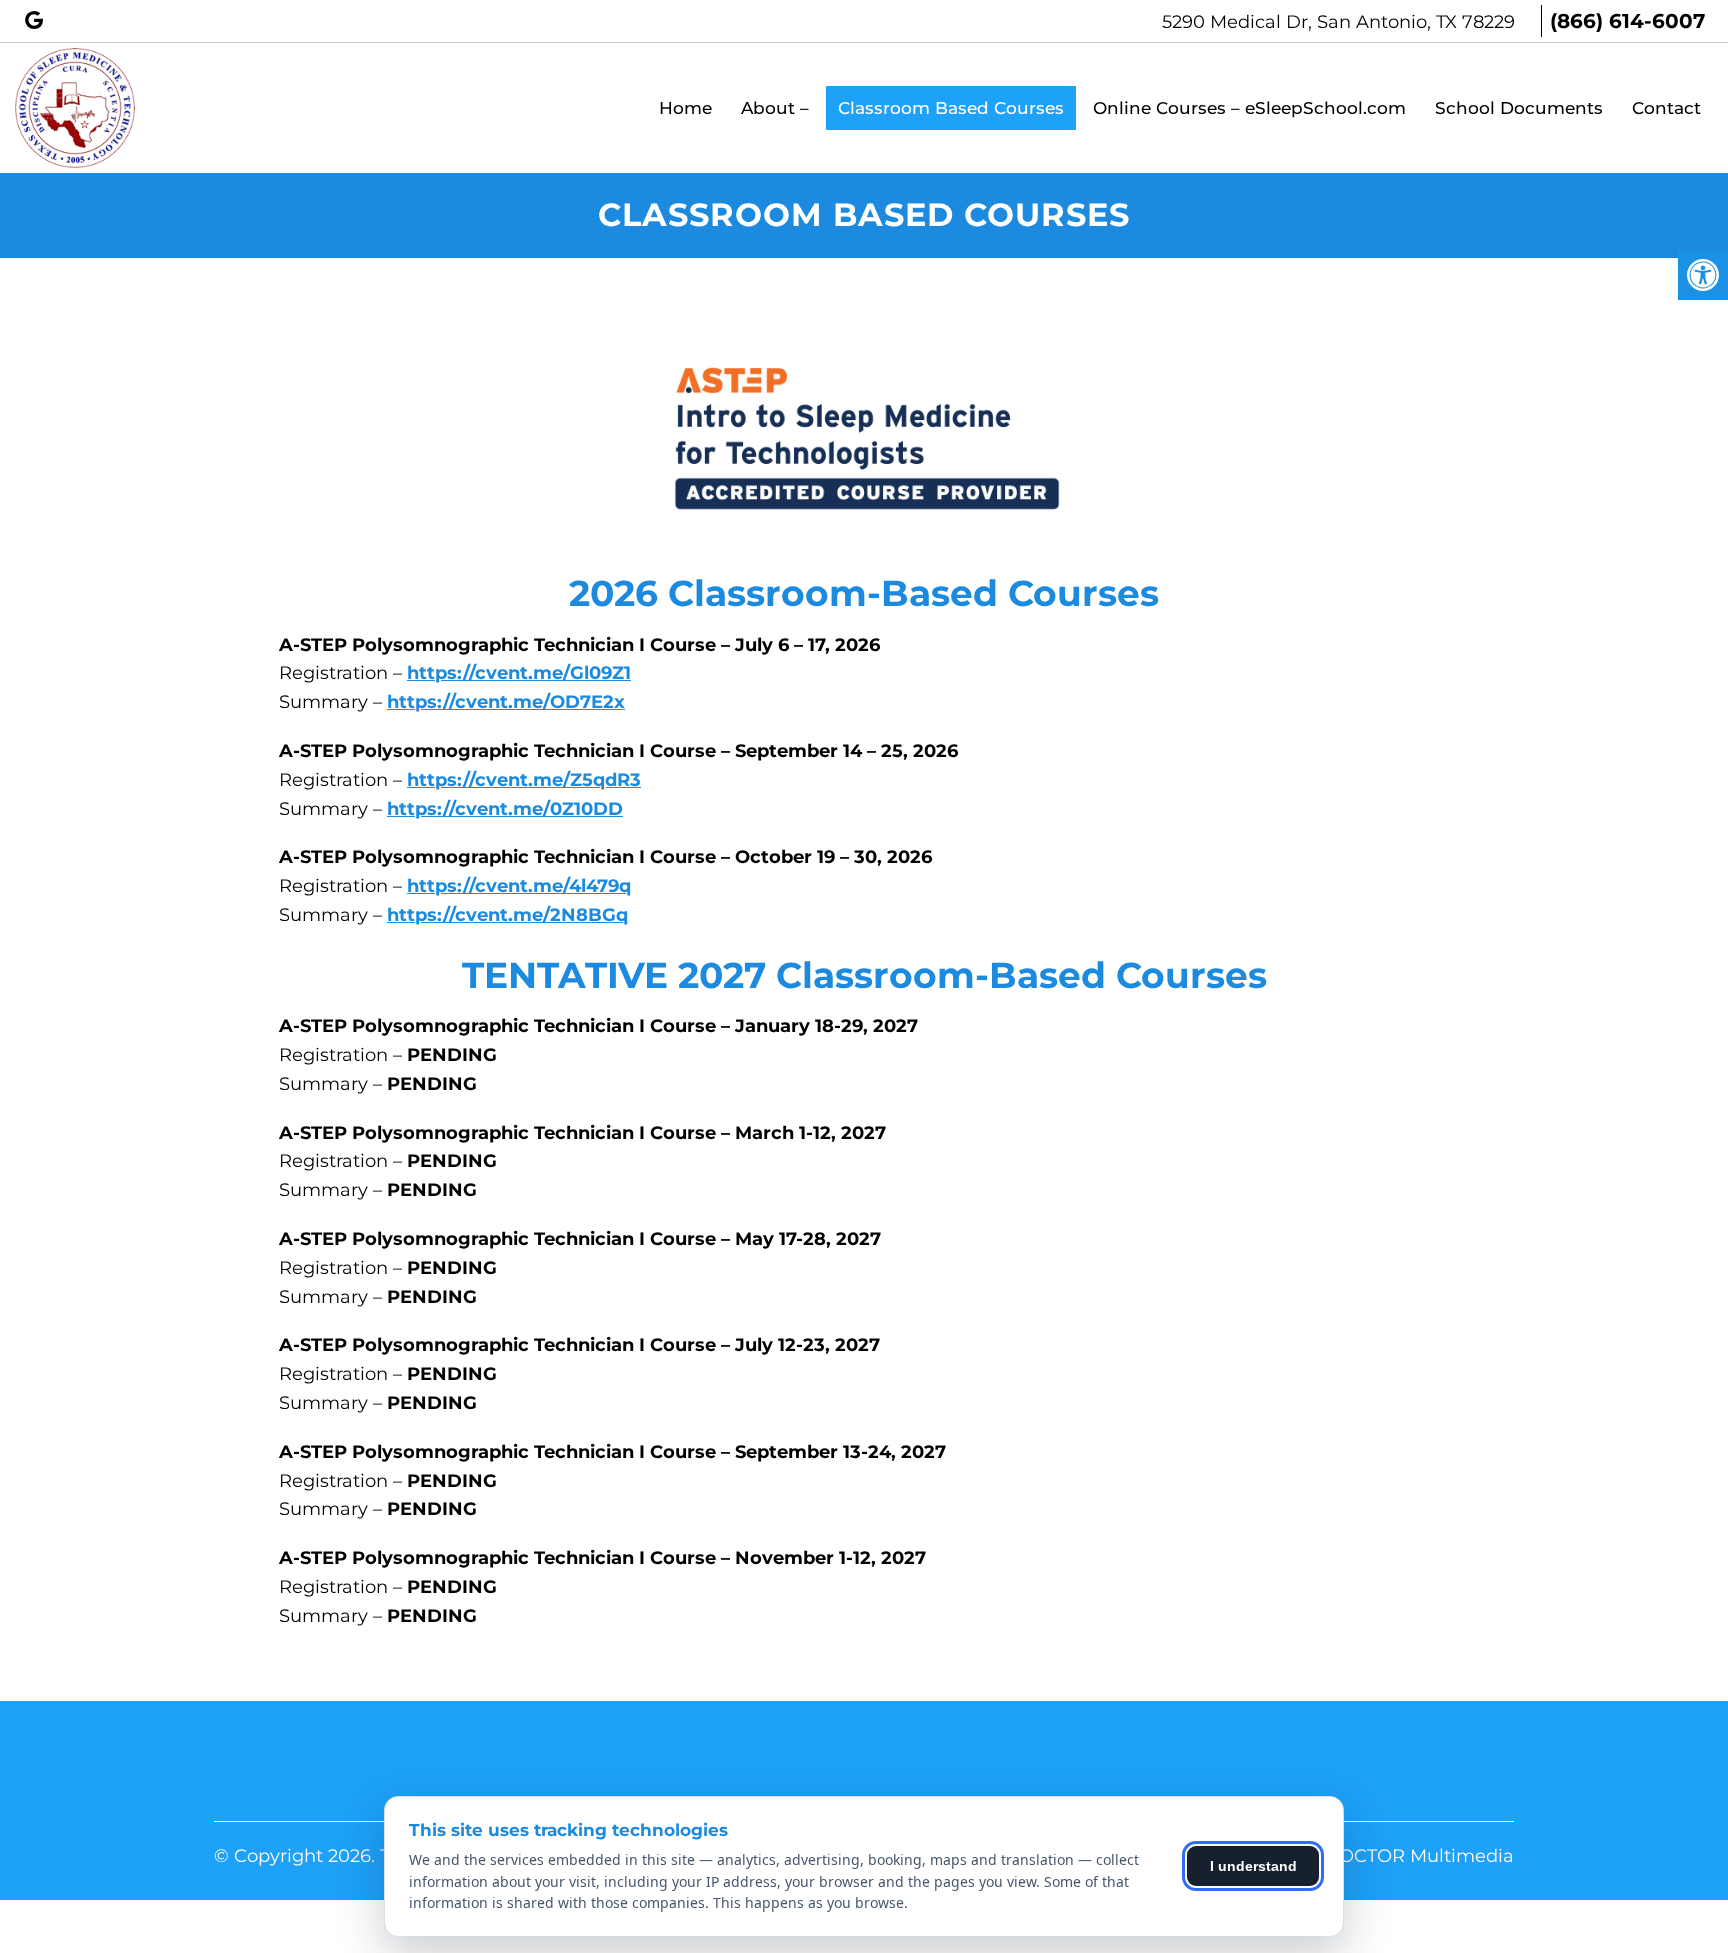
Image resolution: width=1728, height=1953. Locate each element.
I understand (1253, 1866)
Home (685, 108)
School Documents (1519, 108)
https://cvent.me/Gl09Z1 (519, 673)
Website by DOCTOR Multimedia (1366, 1856)
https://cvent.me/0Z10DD (505, 809)
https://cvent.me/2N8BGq (507, 915)
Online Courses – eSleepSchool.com (1249, 108)
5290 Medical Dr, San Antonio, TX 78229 (1341, 22)
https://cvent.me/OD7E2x (506, 702)
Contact (1666, 108)
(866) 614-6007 (1627, 21)
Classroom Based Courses (951, 108)
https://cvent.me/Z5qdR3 (524, 780)
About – (775, 108)
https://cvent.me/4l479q (519, 886)
